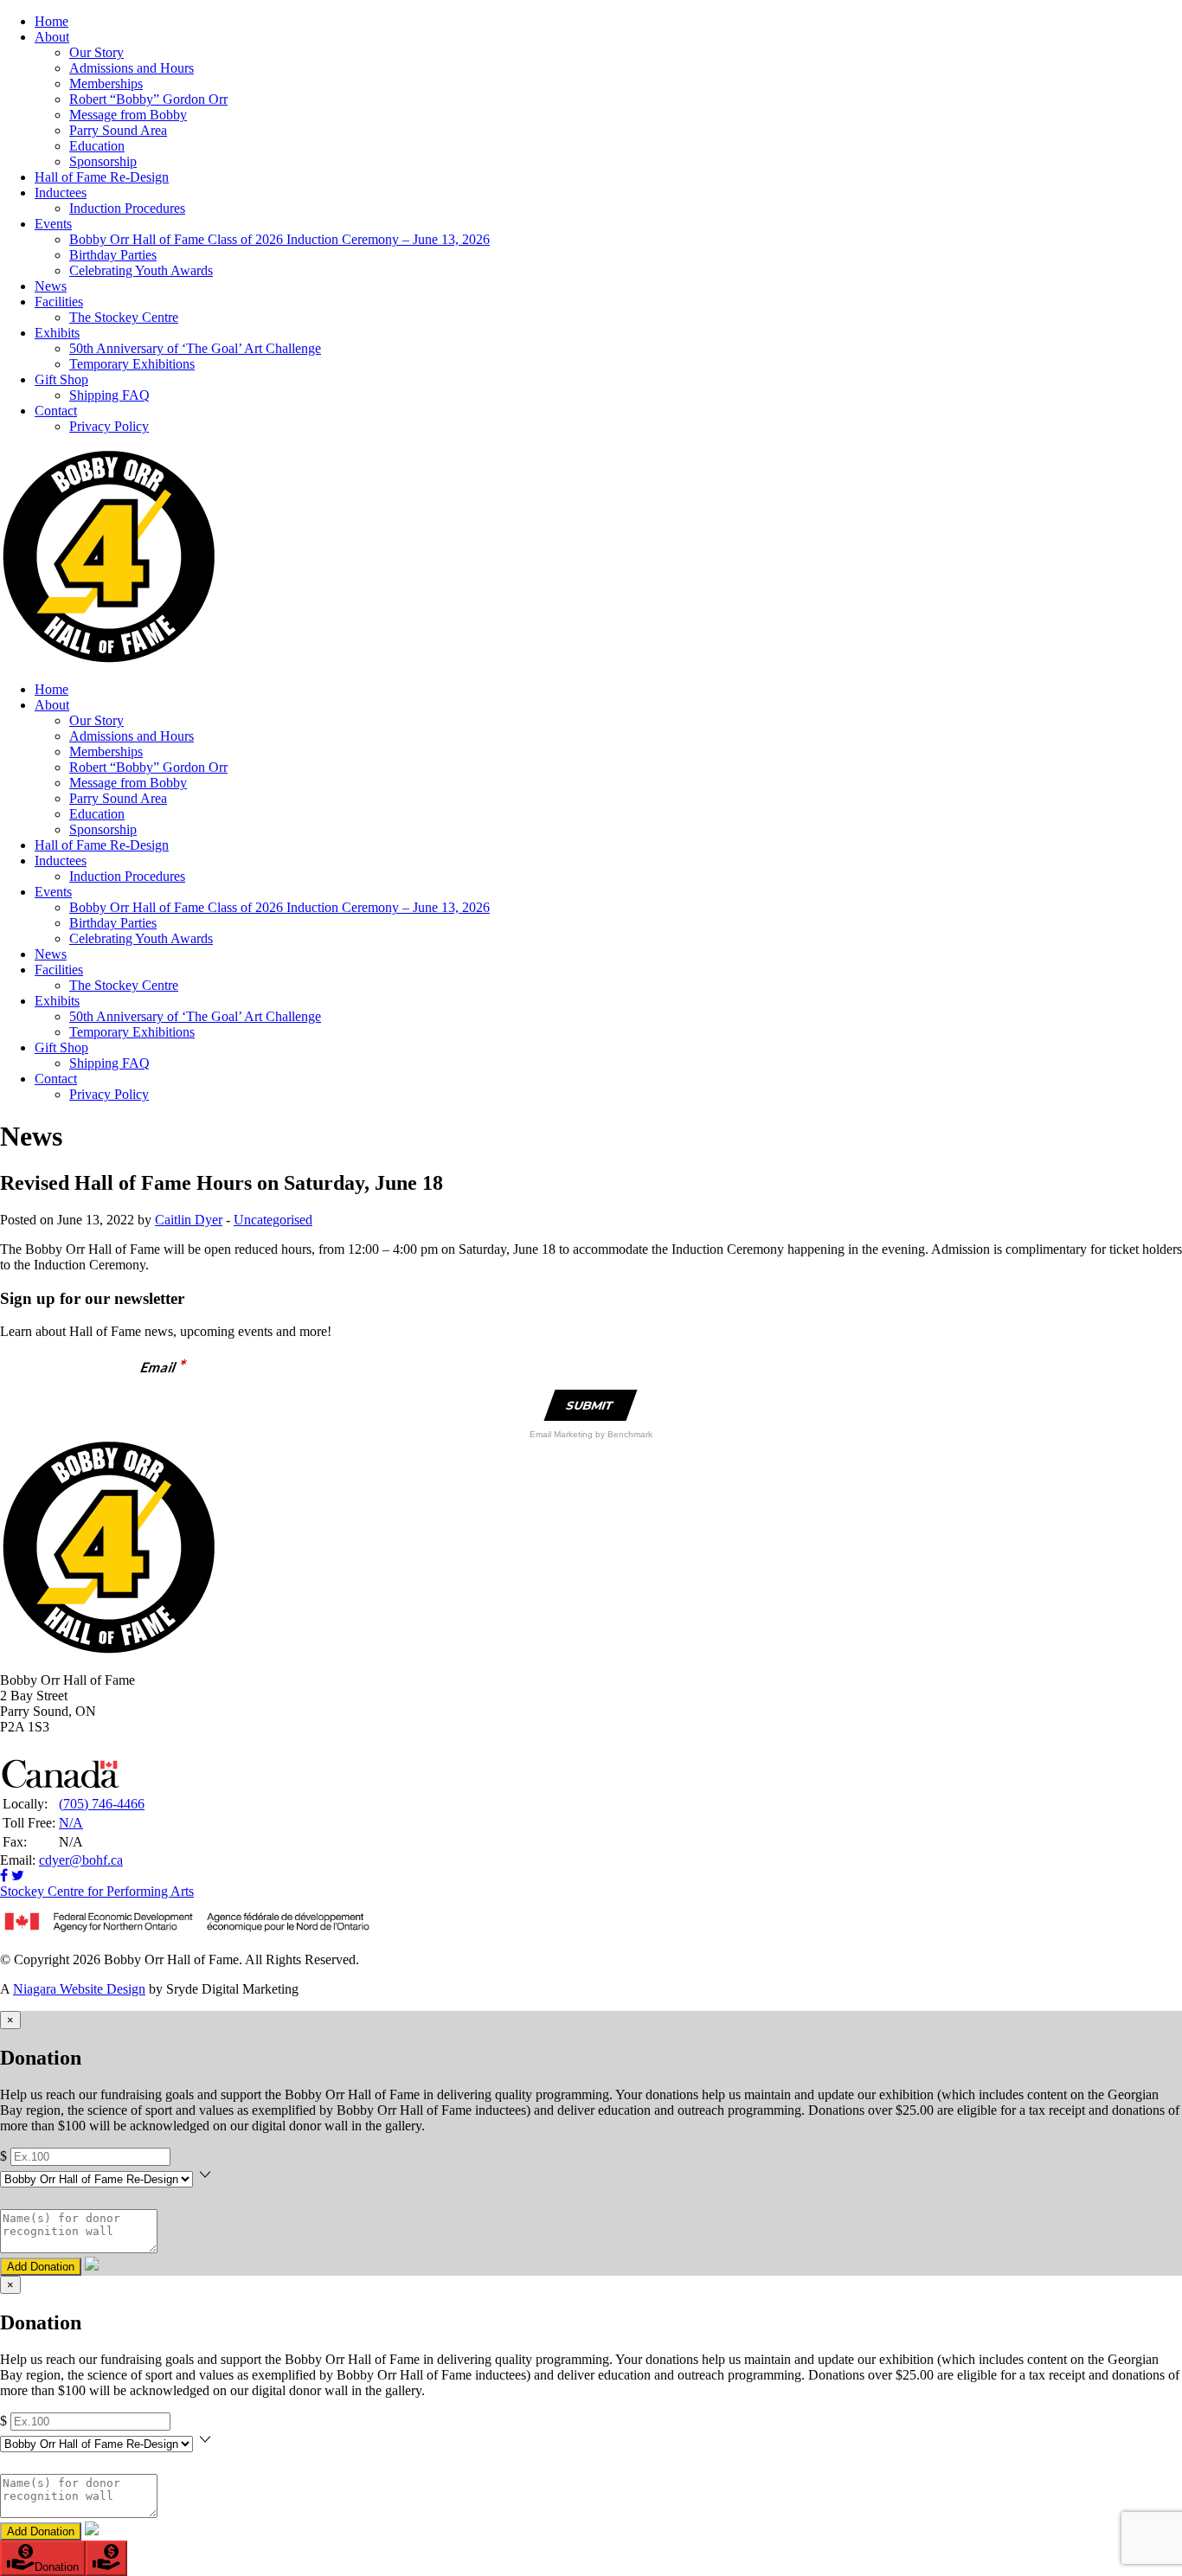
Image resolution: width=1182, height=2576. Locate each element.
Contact (56, 411)
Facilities (59, 302)
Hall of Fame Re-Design (102, 177)
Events (53, 224)
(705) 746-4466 (102, 1804)
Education (97, 146)
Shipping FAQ (109, 395)
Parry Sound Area (118, 130)
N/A (71, 1823)
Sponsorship (103, 161)
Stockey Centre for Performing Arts (97, 1891)
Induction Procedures (127, 208)
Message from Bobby (128, 115)
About (52, 37)
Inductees (61, 193)
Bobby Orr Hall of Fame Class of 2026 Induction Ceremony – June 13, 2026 (279, 239)
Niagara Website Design (79, 1989)
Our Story (96, 52)
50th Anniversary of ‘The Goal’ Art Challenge (195, 348)
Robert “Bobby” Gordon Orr (148, 99)
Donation (57, 2567)
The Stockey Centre (124, 317)
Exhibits (57, 333)
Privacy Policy (109, 426)
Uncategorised (273, 1220)
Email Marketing (562, 1434)
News (51, 286)
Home (51, 21)
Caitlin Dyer (189, 1220)
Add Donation (41, 2267)
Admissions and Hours (132, 68)
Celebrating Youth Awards (141, 270)
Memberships (106, 84)
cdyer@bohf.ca (81, 1860)
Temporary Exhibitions (132, 364)
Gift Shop (61, 379)
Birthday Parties (113, 255)
